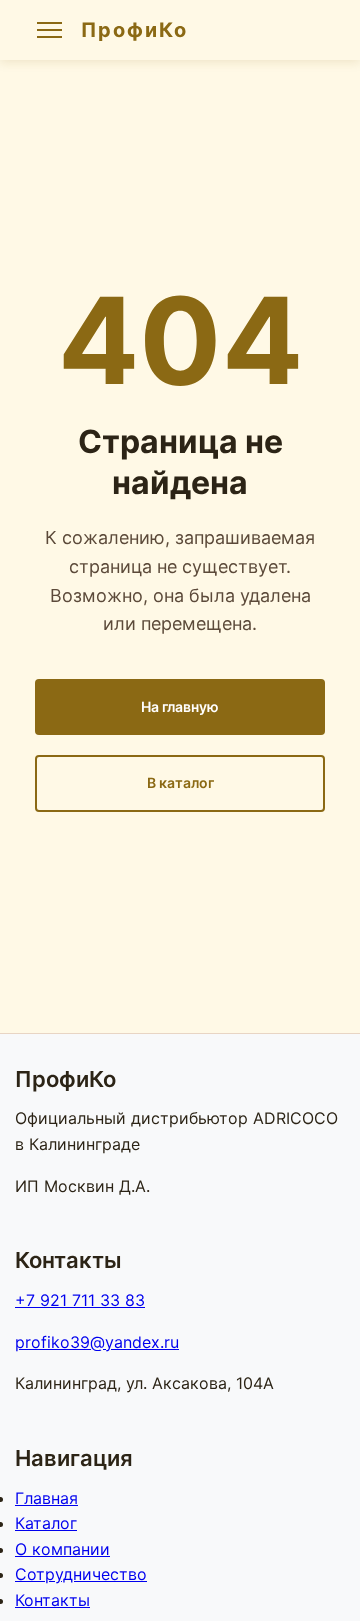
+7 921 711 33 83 (80, 1300)
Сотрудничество (81, 1574)
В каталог (180, 782)
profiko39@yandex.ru (97, 1342)
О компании (62, 1549)
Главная (46, 1498)
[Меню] (49, 30)
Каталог (46, 1523)
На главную (180, 706)
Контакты (52, 1600)
